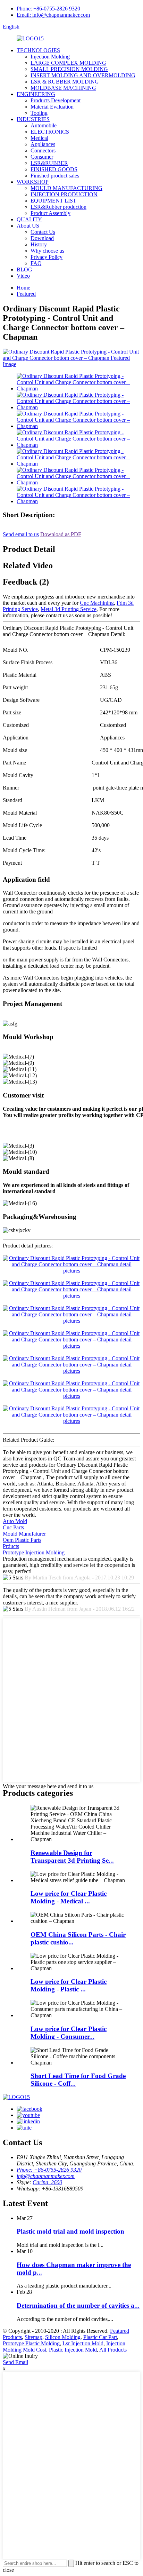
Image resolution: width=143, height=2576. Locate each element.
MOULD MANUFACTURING (66, 188)
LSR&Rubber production (58, 207)
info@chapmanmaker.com (46, 2176)
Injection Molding (50, 57)
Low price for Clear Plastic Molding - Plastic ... (69, 1985)
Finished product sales (55, 176)
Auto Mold (15, 1521)
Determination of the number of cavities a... (78, 2305)
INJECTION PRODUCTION (64, 194)
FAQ (36, 263)
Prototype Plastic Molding (31, 2343)
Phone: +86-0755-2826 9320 (48, 9)
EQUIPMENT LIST (53, 201)
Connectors (43, 150)
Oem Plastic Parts (22, 1540)
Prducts (11, 1546)
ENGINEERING (36, 94)
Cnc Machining (97, 603)
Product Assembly (51, 213)
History (39, 244)
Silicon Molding (63, 2337)
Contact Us (43, 232)
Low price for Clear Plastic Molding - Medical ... (69, 1897)
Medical (39, 138)
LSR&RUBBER (49, 163)
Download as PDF (61, 534)
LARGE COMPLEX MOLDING (68, 63)
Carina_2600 (47, 2182)
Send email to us (21, 534)
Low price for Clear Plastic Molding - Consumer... (69, 2033)
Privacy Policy (47, 257)
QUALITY (29, 219)
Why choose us (47, 251)
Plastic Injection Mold (73, 2350)
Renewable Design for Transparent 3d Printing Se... (72, 1857)
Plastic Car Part (100, 2337)
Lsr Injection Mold (83, 2343)
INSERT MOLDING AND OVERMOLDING (83, 75)
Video (23, 276)
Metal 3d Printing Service (69, 609)
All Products (113, 2350)
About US (28, 226)
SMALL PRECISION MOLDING (69, 69)
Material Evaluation (52, 107)
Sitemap (33, 2337)
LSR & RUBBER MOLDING (65, 82)
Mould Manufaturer (24, 1534)
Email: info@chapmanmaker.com (53, 15)
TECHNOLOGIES (38, 50)
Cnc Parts (13, 1527)
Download (42, 238)
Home (23, 288)
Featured (26, 294)
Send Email (15, 2362)
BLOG (24, 270)
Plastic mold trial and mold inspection (70, 2231)
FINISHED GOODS (54, 169)
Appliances (43, 144)
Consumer (42, 157)
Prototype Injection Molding (34, 1552)
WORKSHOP (33, 182)
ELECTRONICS (50, 132)
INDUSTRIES (33, 119)
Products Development (56, 100)
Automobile (44, 125)
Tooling (39, 113)
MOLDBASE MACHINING (63, 88)
